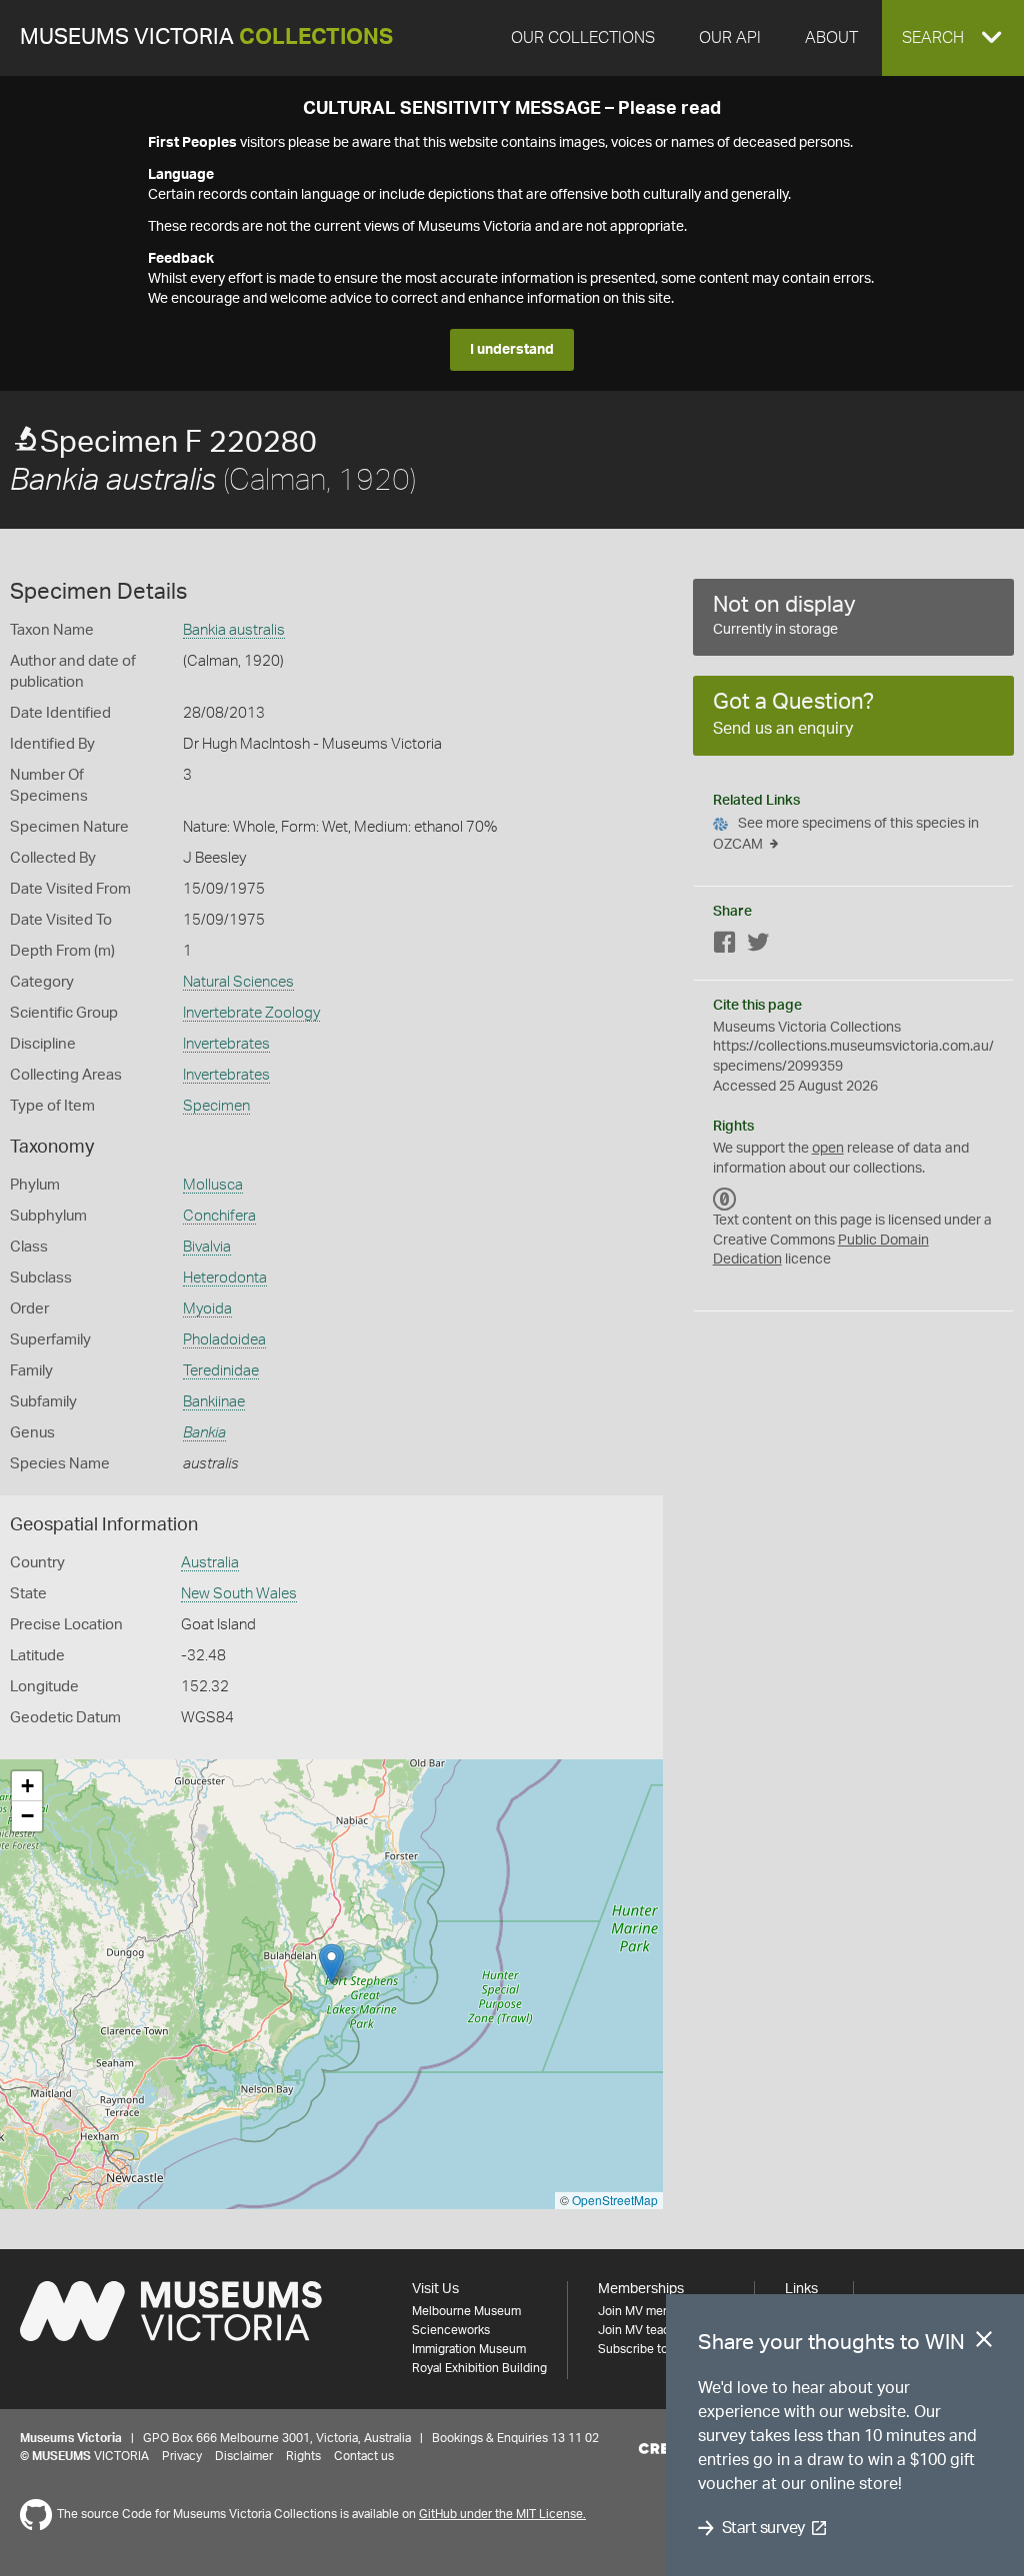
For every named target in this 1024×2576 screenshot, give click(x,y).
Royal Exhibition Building (479, 2368)
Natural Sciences (238, 982)
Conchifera (219, 1216)
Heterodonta (225, 1278)
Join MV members (647, 2311)
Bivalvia (207, 1247)
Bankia (204, 1433)
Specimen (216, 1106)
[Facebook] (725, 946)
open (828, 1149)
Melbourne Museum (466, 2311)
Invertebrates (226, 1044)
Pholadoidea (224, 1340)
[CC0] (725, 1199)
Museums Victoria (206, 37)
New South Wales (239, 1594)
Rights (303, 2456)
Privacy (182, 2456)
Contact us (364, 2456)
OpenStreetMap (615, 2200)
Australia (210, 1563)
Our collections (583, 38)
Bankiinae (214, 1402)
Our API (730, 38)
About (831, 38)
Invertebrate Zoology (251, 1013)
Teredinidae (221, 1371)
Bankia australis (234, 630)
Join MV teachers (646, 2330)
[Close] (984, 2343)
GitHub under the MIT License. (502, 2514)
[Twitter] (758, 946)
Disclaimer (244, 2456)
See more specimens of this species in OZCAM (846, 834)
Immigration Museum (469, 2349)
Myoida (207, 1309)
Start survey (763, 2528)
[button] (953, 38)
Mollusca (213, 1185)
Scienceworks (451, 2330)
